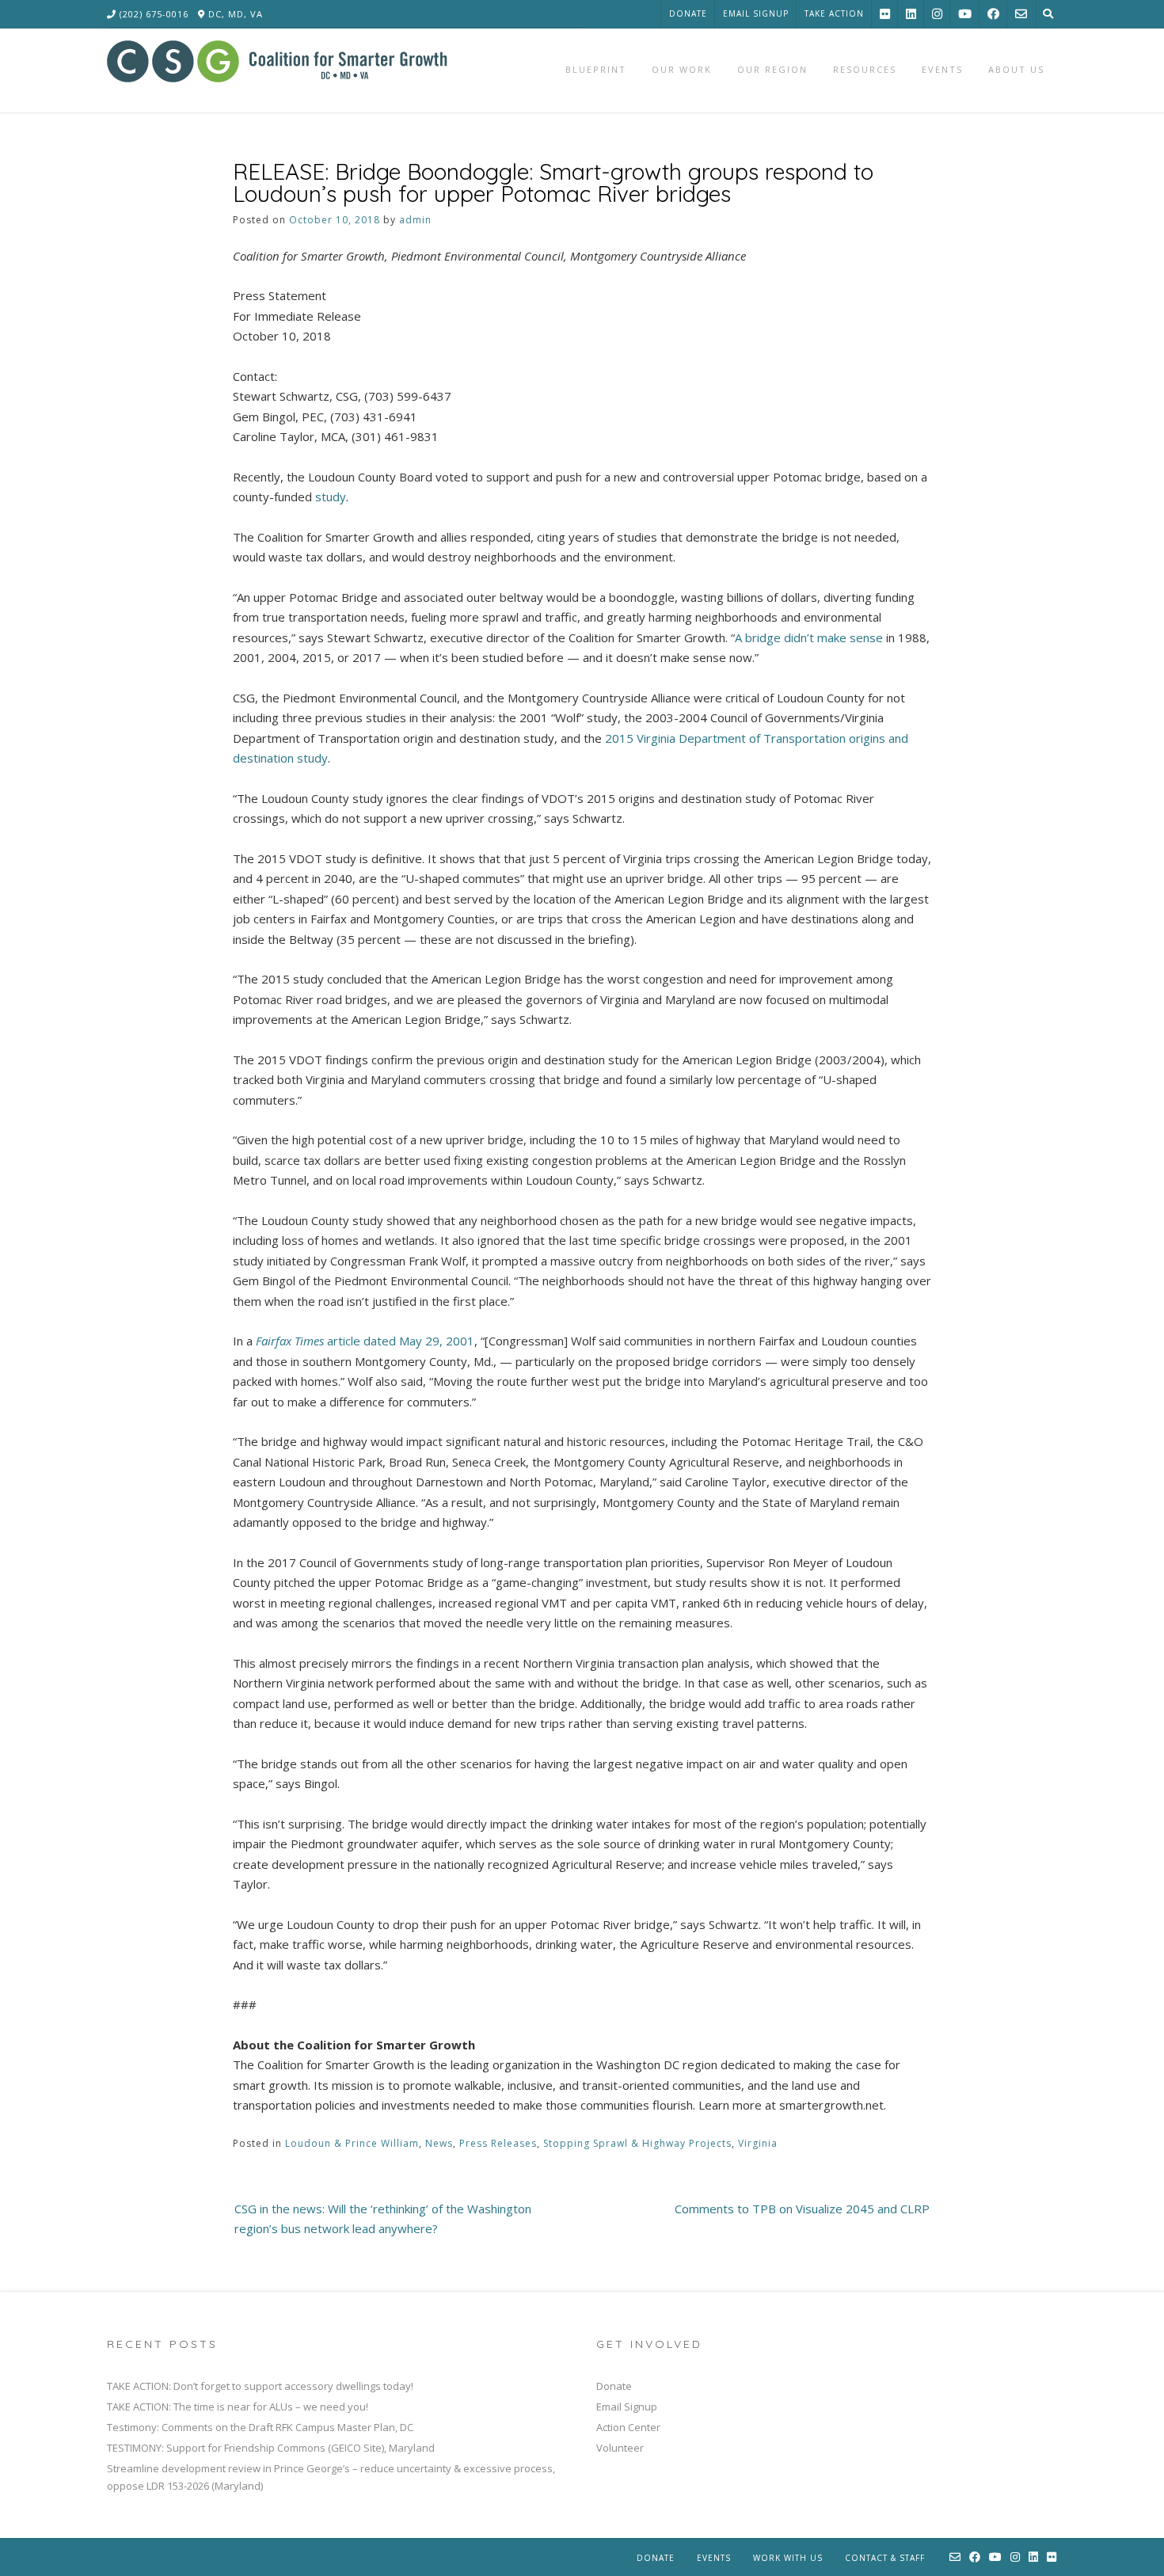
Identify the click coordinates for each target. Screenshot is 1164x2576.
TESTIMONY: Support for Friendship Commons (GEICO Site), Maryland (271, 2448)
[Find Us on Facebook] (993, 14)
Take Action (834, 13)
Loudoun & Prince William (352, 2143)
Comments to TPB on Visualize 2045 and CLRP (802, 2209)
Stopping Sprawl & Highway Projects (637, 2143)
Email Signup (756, 13)
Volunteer (620, 2448)
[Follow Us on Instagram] (937, 14)
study (331, 497)
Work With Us (788, 2558)
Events (714, 2558)
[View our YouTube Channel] (965, 14)
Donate (688, 13)
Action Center (628, 2427)
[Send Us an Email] (1021, 14)
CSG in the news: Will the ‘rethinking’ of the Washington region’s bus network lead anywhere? (383, 2219)
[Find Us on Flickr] (885, 14)
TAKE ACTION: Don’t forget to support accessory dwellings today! (260, 2386)
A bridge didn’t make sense (809, 637)
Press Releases (498, 2143)
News (439, 2143)
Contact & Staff (885, 2558)
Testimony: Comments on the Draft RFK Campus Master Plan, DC (260, 2427)
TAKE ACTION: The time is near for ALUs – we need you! (238, 2407)
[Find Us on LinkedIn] (911, 14)
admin (415, 220)
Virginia (758, 2143)
